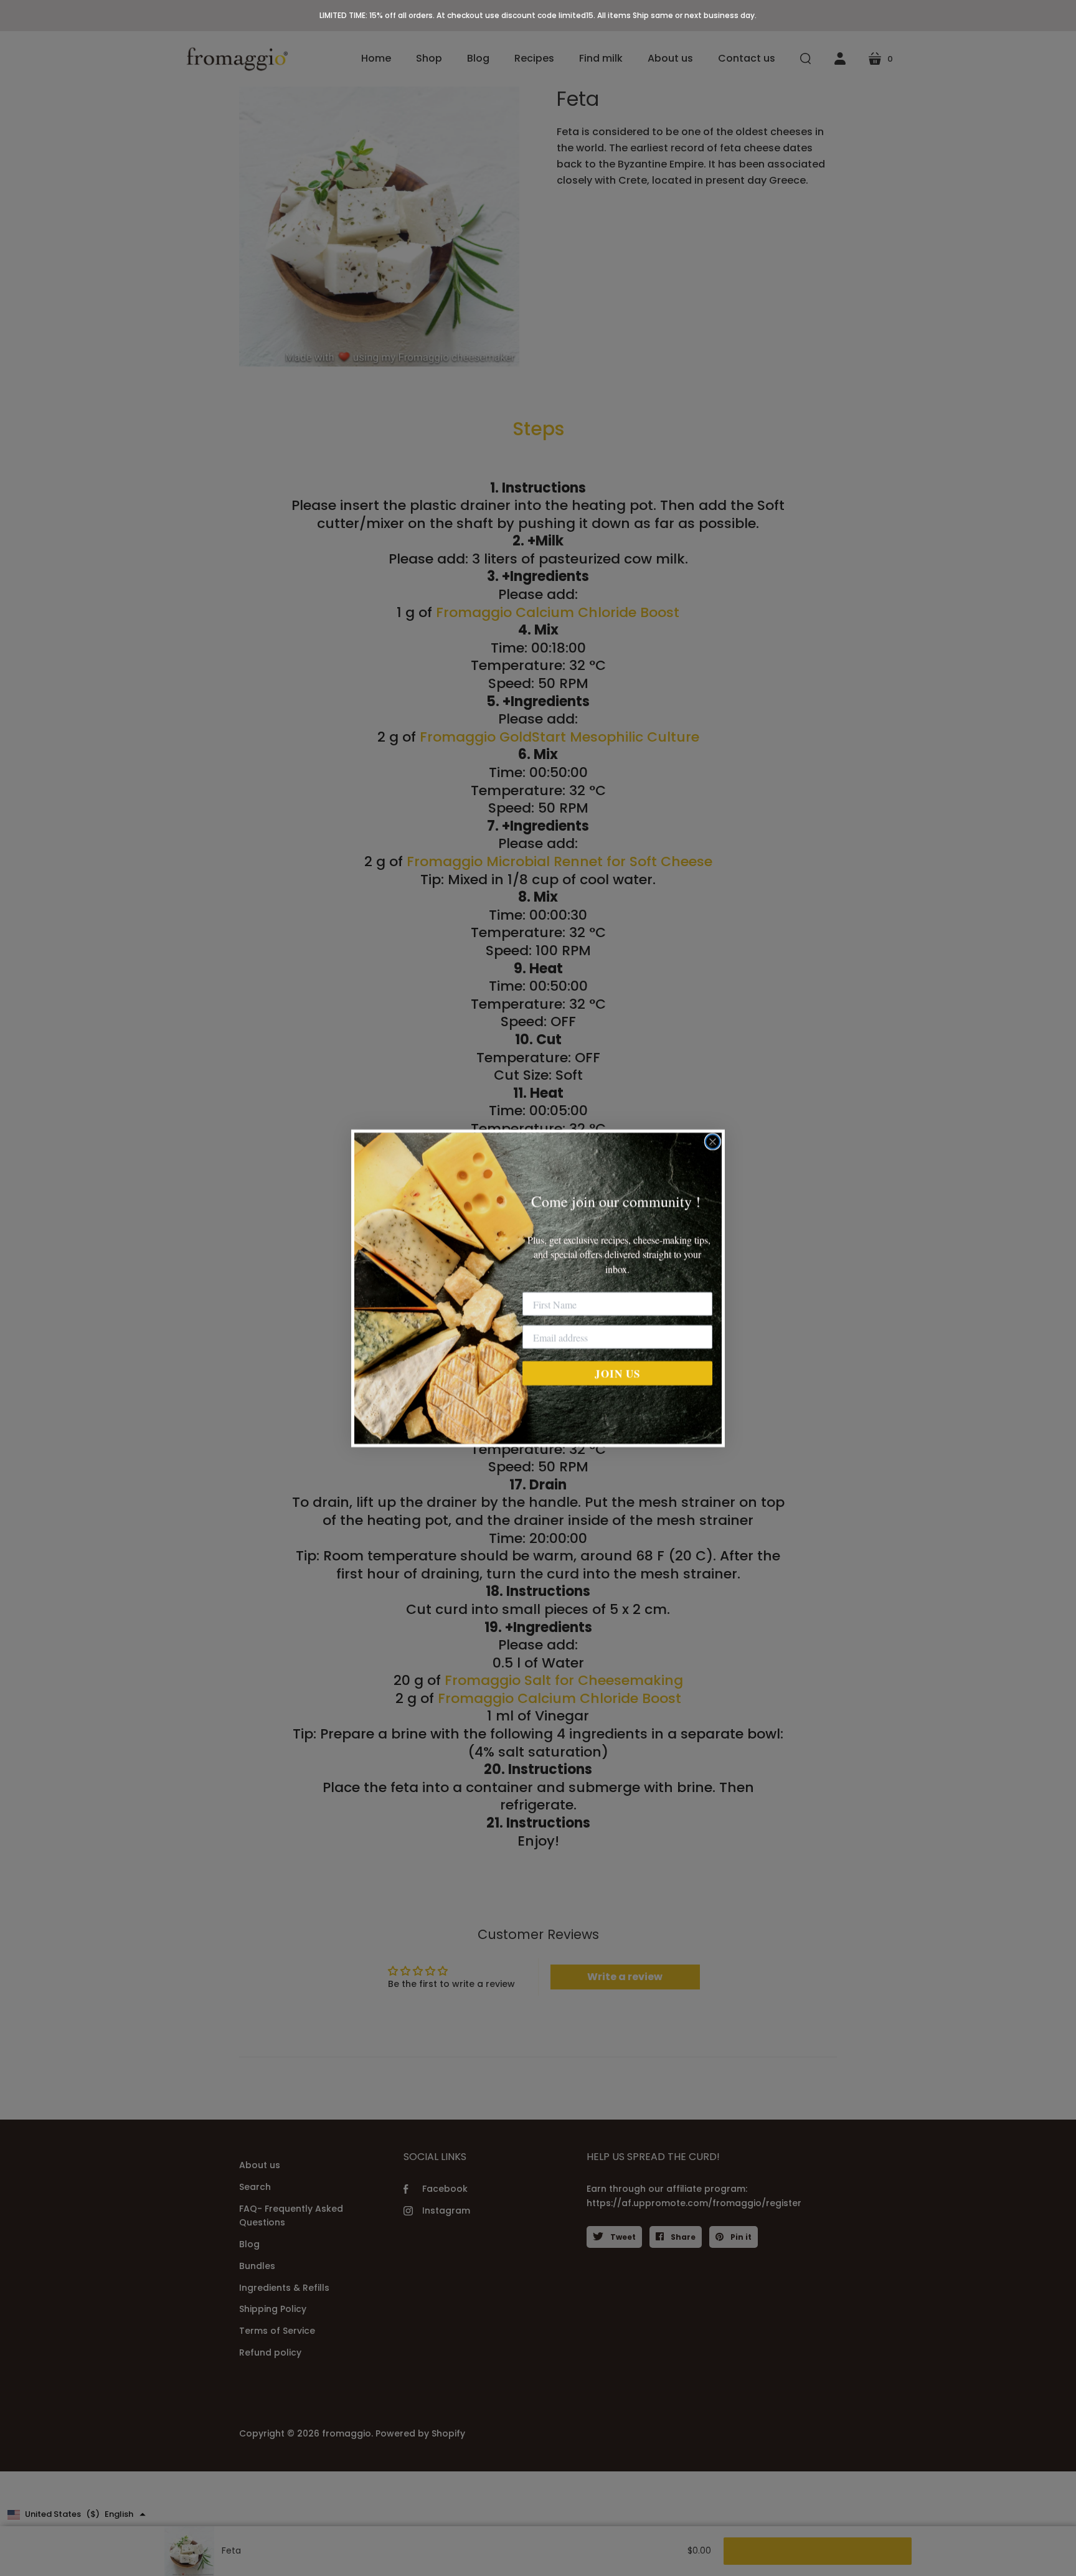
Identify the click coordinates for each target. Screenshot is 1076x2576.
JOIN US (617, 1373)
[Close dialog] (713, 1142)
